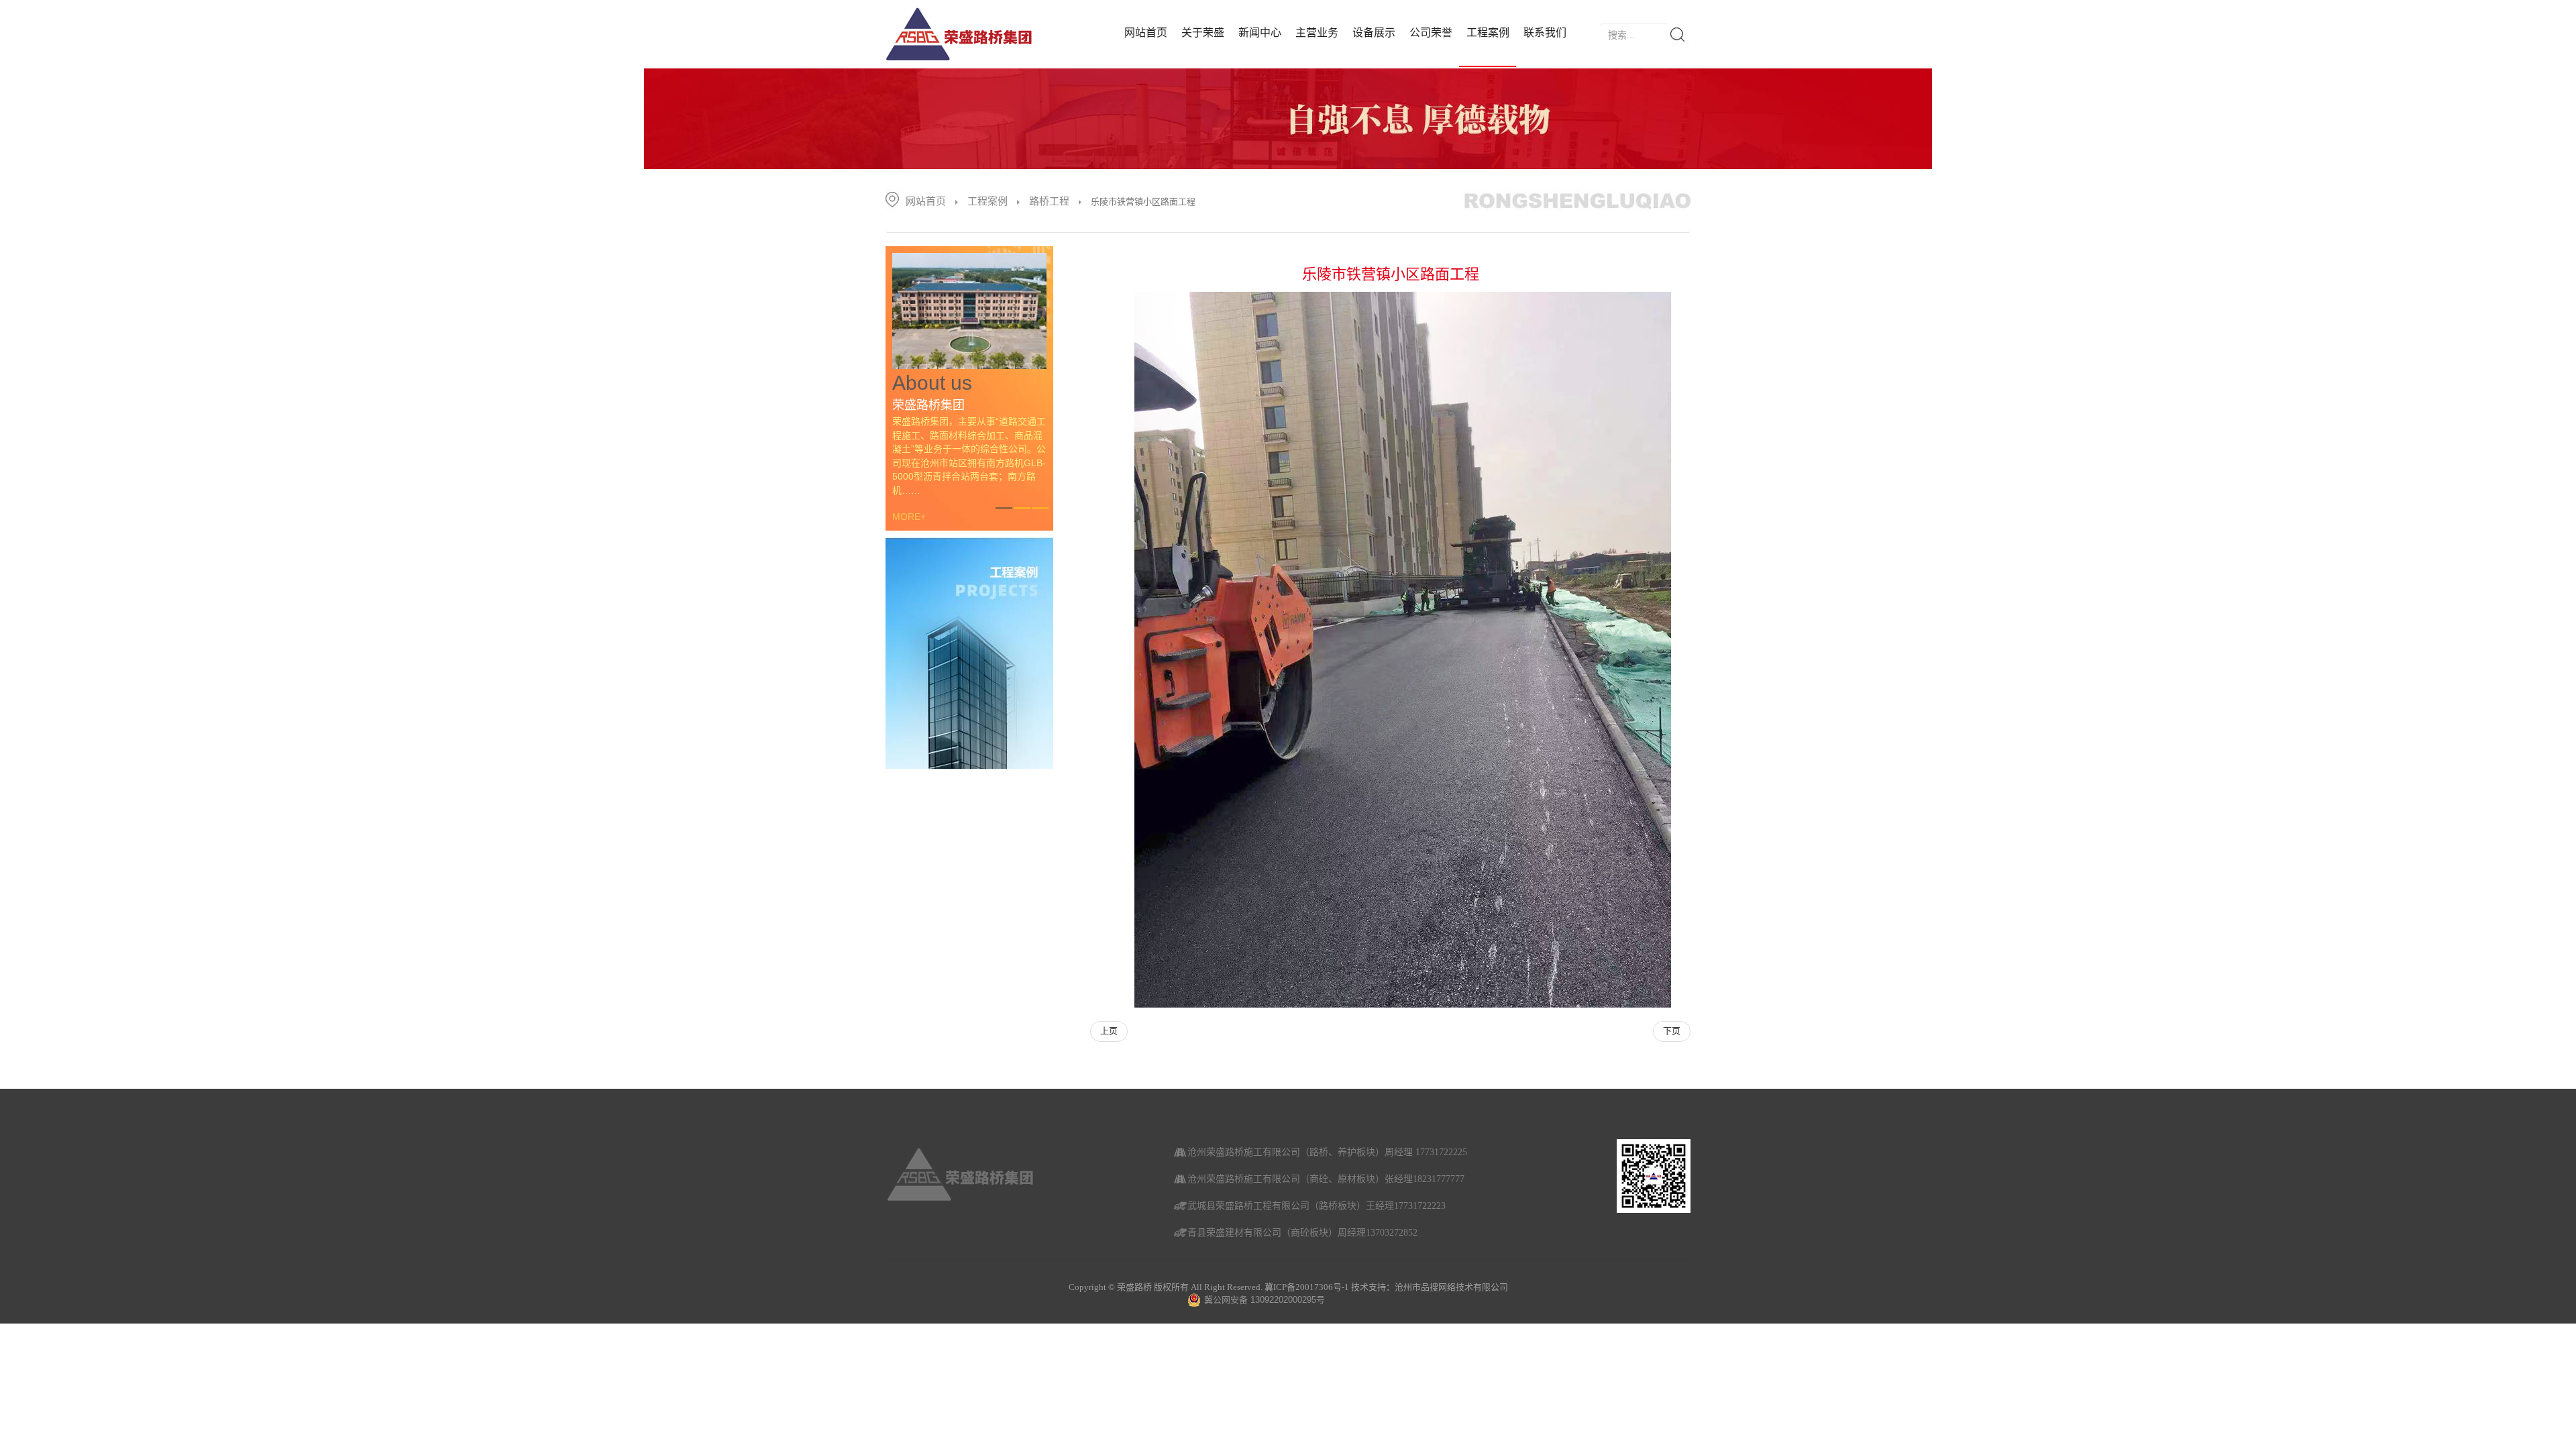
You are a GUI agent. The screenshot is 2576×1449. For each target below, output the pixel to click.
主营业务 (1317, 33)
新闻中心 (1260, 33)
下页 (1672, 1031)
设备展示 (1374, 33)
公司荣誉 (1431, 33)
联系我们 (1545, 33)
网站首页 (1146, 33)
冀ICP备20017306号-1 (1307, 1287)
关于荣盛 (1203, 33)
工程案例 (1488, 33)
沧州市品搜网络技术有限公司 (1451, 1287)
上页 (1109, 1031)
